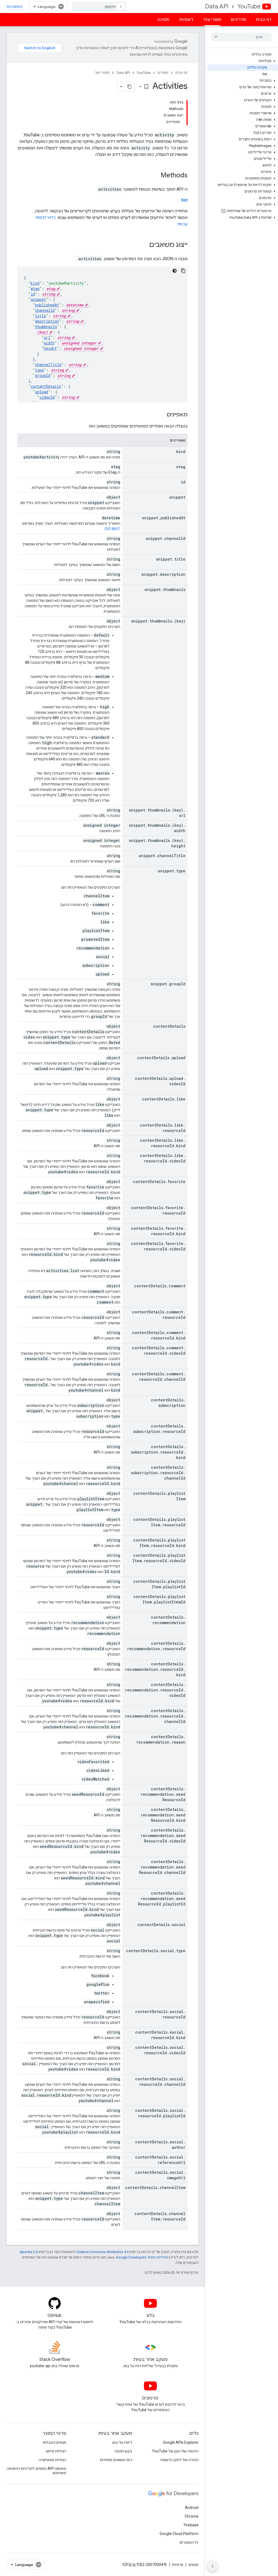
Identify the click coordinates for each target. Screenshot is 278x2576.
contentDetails (46, 386)
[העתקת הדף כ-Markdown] (129, 87)
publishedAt (47, 305)
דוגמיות (186, 20)
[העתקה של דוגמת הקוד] (183, 271)
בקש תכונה (123, 2451)
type (39, 370)
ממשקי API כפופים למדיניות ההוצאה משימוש (37, 2471)
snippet (38, 299)
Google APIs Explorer (181, 2442)
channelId (45, 310)
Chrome (192, 2516)
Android (192, 2508)
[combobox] (99, 7)
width (49, 343)
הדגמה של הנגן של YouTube (175, 2451)
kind (35, 283)
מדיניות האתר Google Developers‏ (142, 2257)
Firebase (191, 2525)
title (40, 316)
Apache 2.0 (29, 2252)
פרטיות (178, 2565)
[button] (243, 61)
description (47, 321)
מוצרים (163, 73)
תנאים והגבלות (54, 2442)
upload (42, 392)
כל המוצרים (189, 2542)
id (33, 294)
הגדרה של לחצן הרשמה (179, 2460)
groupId (43, 375)
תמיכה (163, 20)
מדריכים (238, 20)
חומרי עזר (212, 20)
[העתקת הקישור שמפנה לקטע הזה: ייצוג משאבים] (144, 245)
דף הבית (264, 20)
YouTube (249, 6)
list (184, 200)
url (47, 337)
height (50, 348)
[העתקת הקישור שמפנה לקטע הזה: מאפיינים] (161, 415)
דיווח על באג (122, 2442)
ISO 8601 (113, 529)
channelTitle (48, 365)
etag (35, 289)
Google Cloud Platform (179, 2534)
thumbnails (46, 327)
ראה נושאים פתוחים (116, 2460)
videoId (47, 397)
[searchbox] (241, 37)
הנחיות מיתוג (56, 2451)
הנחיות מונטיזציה (53, 2460)
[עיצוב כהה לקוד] (175, 271)
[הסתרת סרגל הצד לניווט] (213, 2566)
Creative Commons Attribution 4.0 (102, 2252)
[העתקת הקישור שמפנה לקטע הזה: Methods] (155, 176)
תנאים (193, 2565)
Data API (217, 6)
